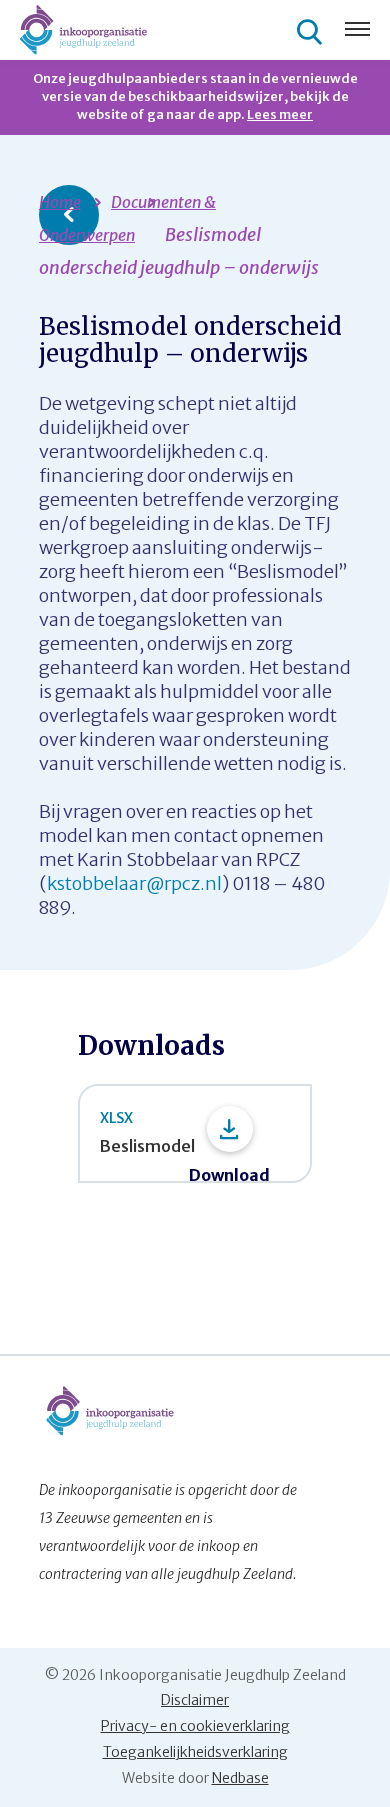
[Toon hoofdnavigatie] (357, 30)
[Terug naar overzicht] (69, 215)
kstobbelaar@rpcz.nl (134, 883)
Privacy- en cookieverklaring (195, 1726)
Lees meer (280, 114)
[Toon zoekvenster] (312, 30)
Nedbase (240, 1778)
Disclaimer (195, 1700)
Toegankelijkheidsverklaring (195, 1752)
